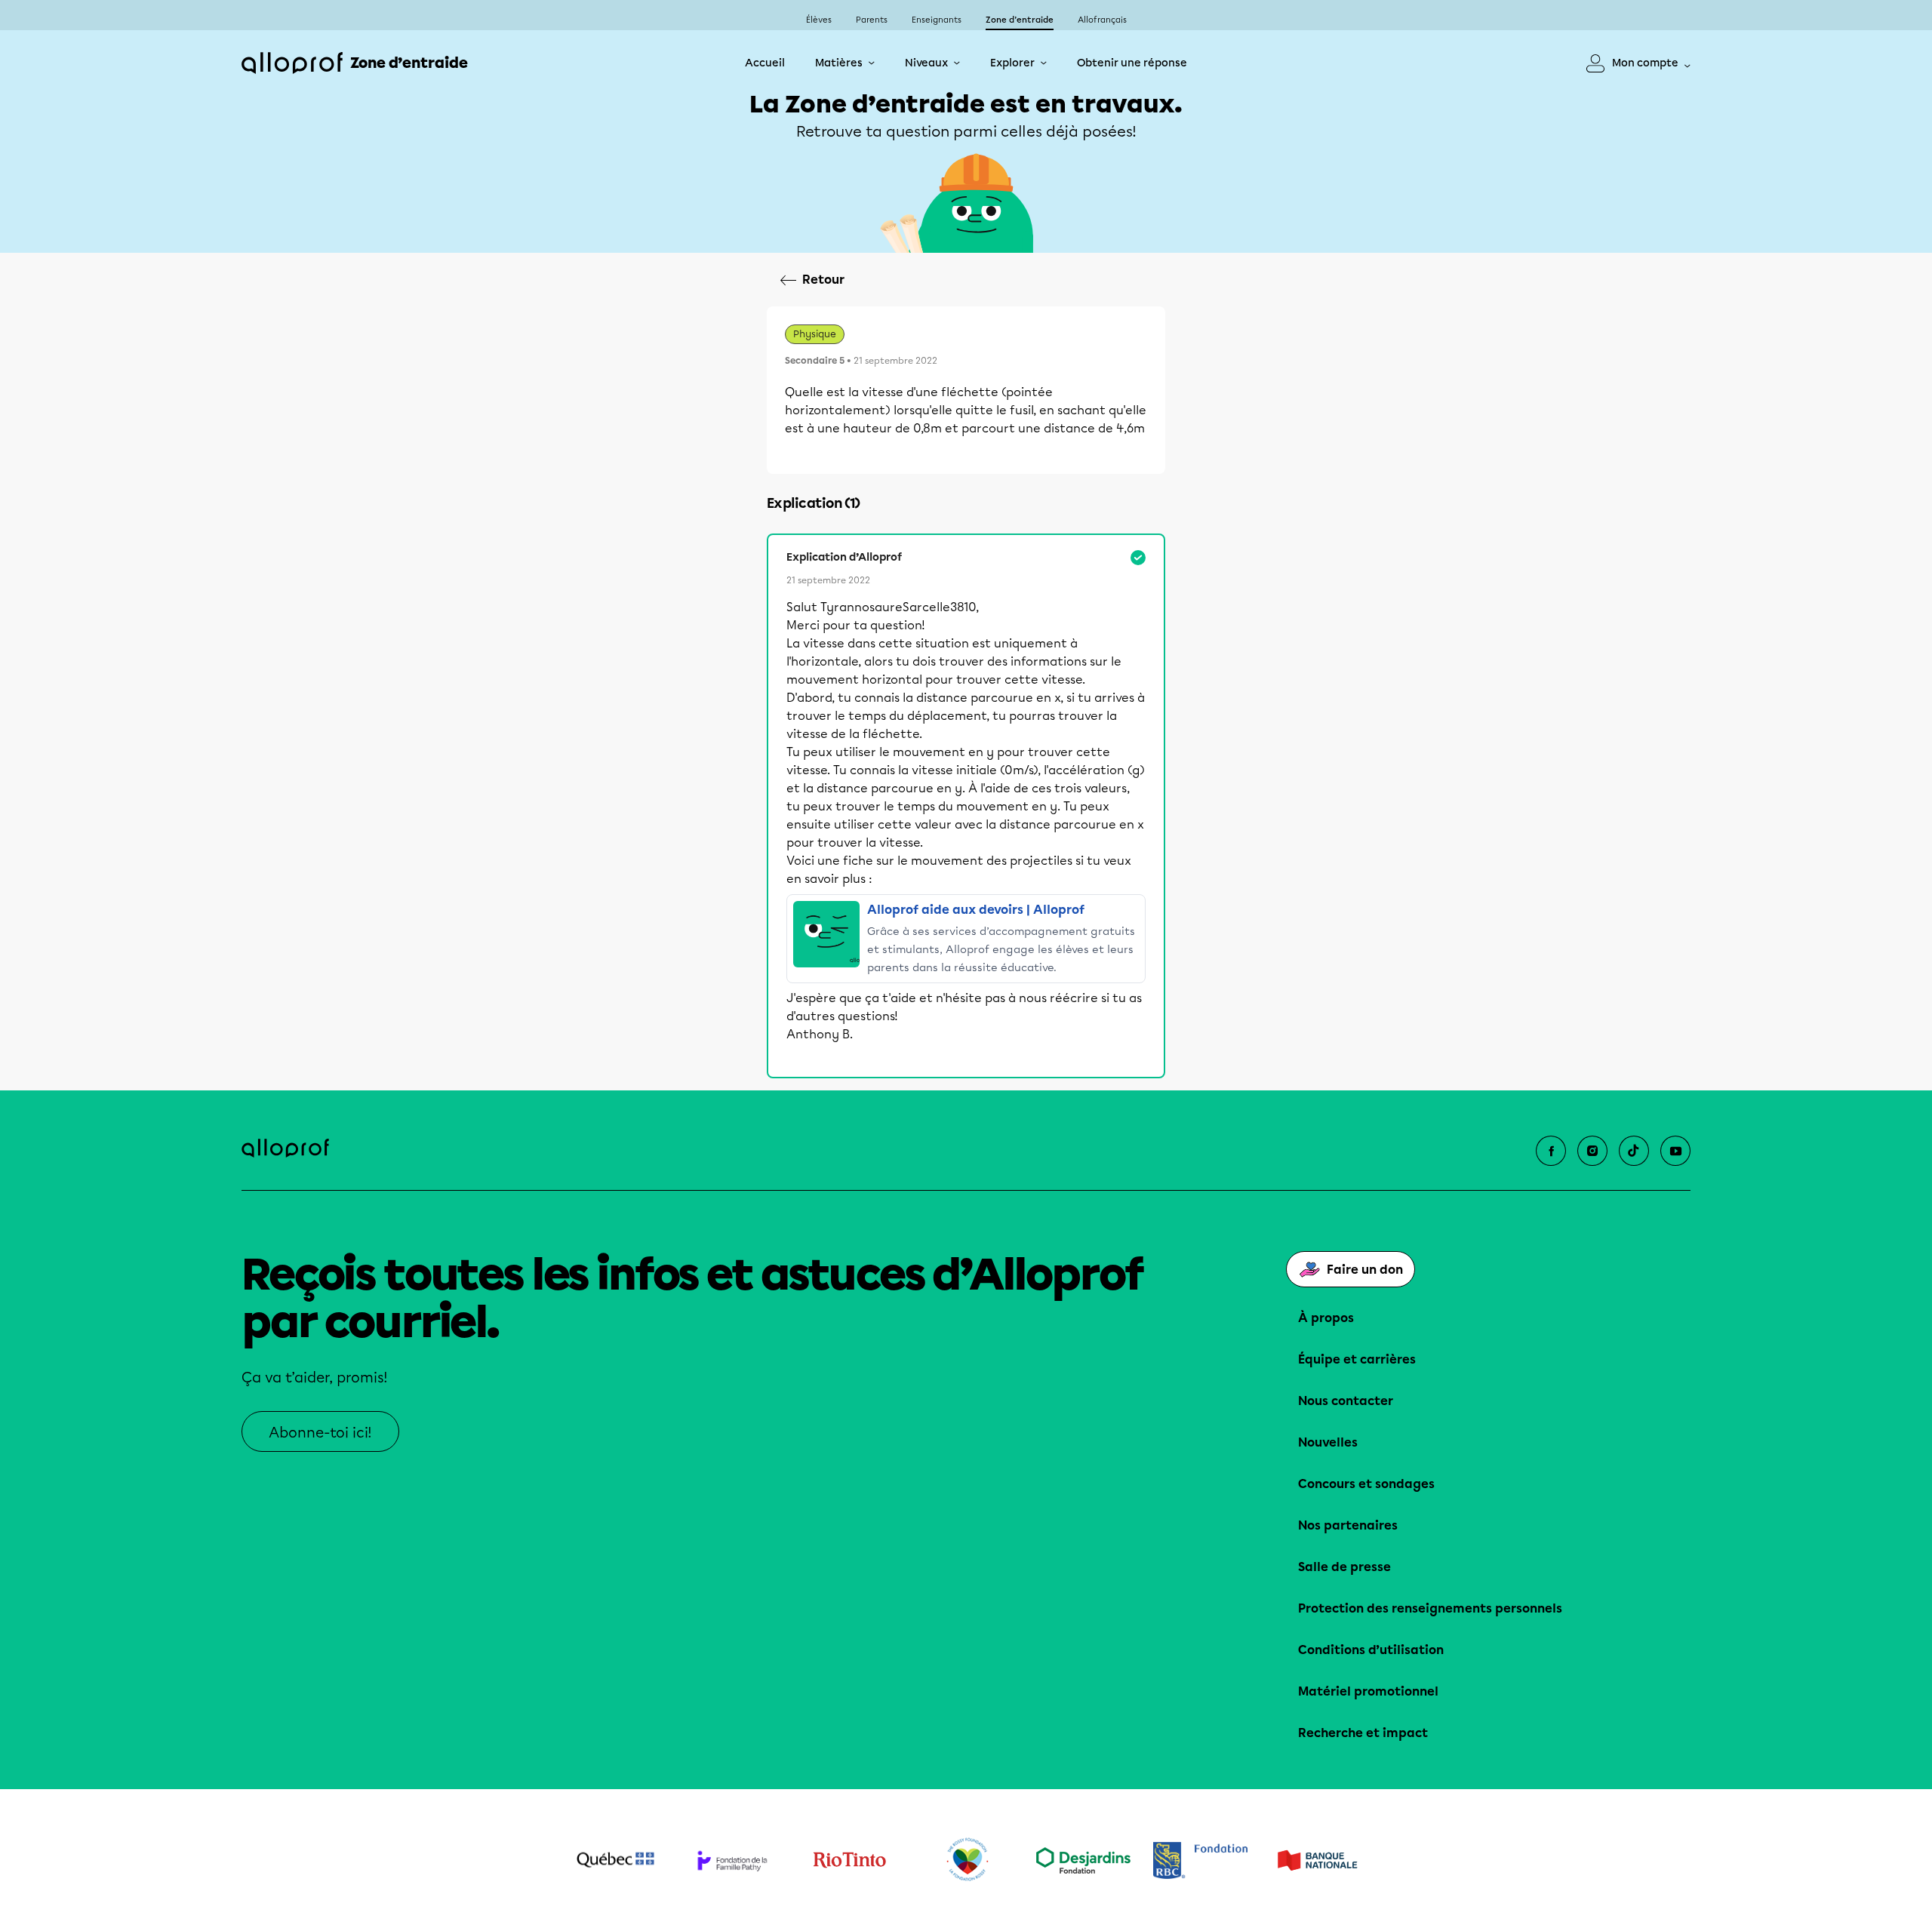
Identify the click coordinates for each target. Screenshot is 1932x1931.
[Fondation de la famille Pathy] (732, 1860)
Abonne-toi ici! (320, 1433)
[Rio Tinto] (849, 1860)
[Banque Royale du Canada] (1200, 1860)
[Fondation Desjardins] (1083, 1860)
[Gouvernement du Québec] (615, 1860)
